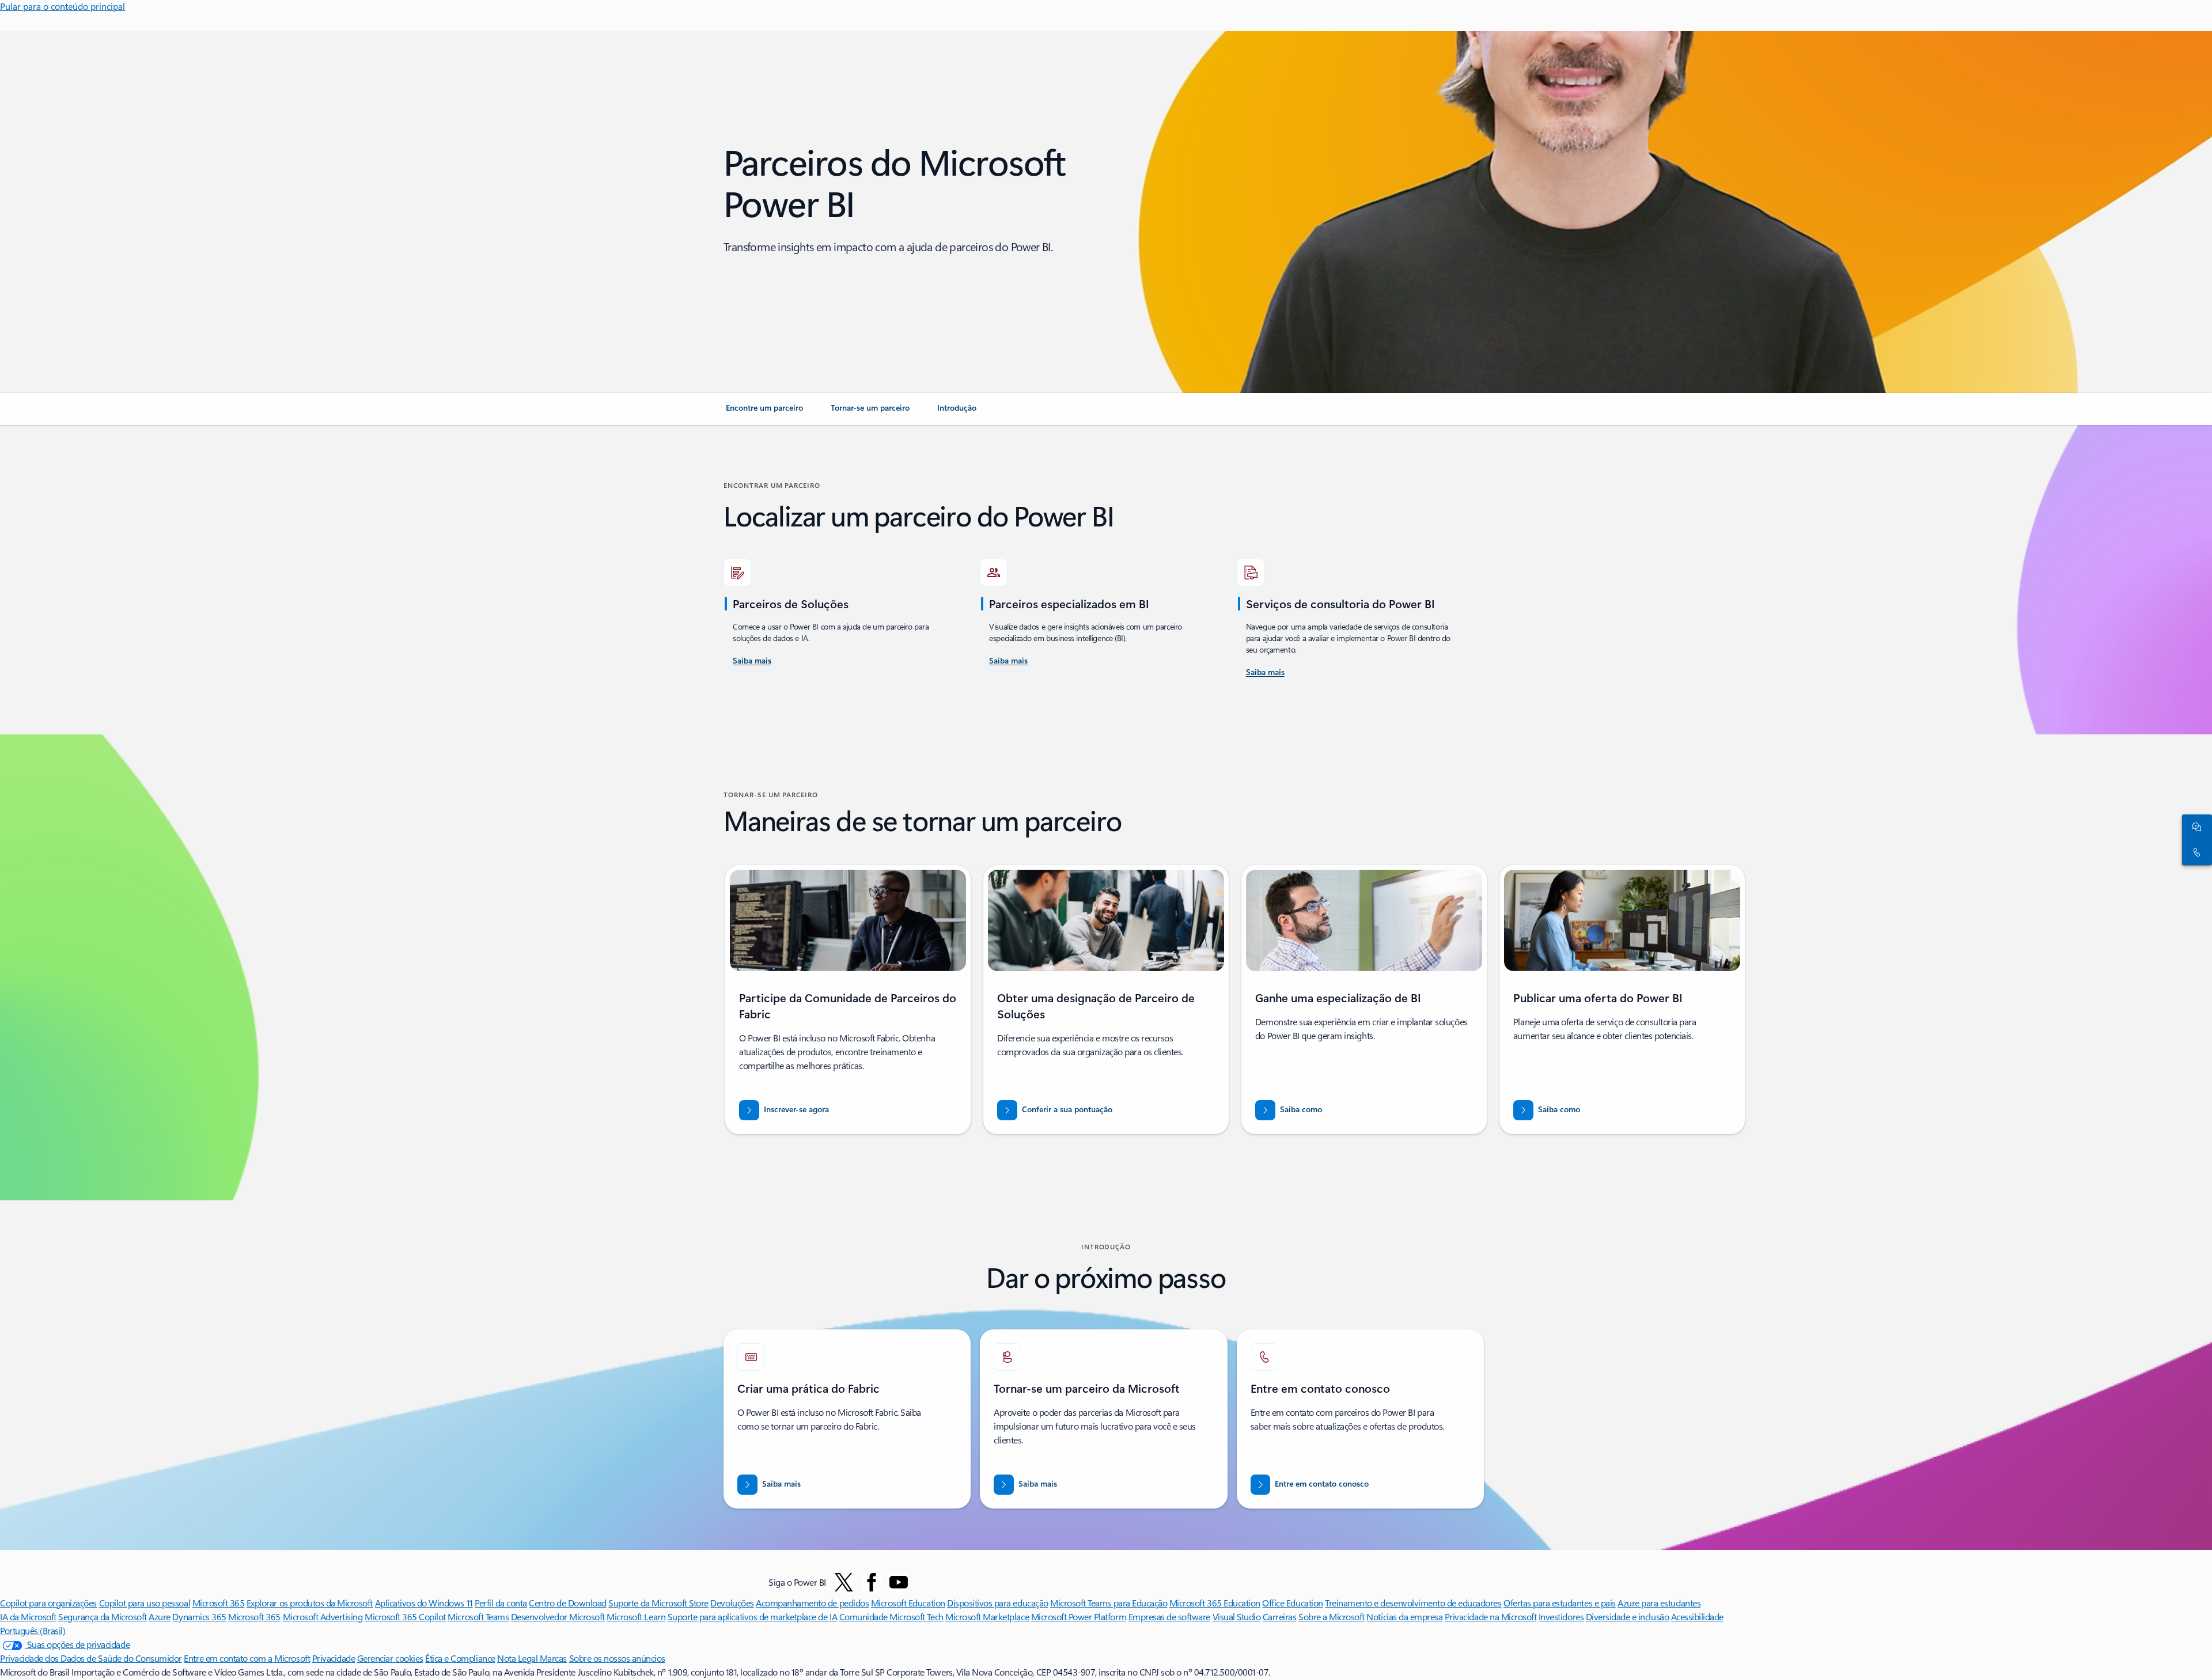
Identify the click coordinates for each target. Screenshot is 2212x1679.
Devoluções (732, 1603)
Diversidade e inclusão (1627, 1617)
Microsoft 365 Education (1215, 1603)
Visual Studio (1237, 1617)
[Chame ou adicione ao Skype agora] (2195, 852)
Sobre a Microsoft (1332, 1617)
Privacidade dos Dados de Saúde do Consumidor (91, 1658)
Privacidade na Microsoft (1491, 1617)
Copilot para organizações (48, 1603)
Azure (160, 1617)
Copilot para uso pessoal (145, 1603)
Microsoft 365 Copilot (405, 1617)
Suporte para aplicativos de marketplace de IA (752, 1617)
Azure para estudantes (1659, 1603)
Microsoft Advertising (323, 1617)
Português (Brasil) (33, 1630)
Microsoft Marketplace (987, 1617)
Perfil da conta (501, 1603)
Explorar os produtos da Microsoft (310, 1603)
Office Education (1292, 1603)
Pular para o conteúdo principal (63, 6)
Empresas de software (1169, 1617)
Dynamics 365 (199, 1617)
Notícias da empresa (1404, 1617)
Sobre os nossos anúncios (617, 1658)
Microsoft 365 (219, 1603)
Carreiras (1280, 1617)
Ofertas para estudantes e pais (1560, 1603)
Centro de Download (567, 1603)
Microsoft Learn (636, 1617)
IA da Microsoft (28, 1617)
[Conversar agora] (2195, 827)
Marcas (553, 1658)
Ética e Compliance (460, 1658)
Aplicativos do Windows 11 (424, 1603)
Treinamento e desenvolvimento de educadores (1413, 1603)
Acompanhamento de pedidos (812, 1603)
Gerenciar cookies (390, 1658)
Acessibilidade (1697, 1617)
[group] (848, 1000)
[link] (764, 412)
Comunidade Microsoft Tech (891, 1617)
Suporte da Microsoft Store (658, 1603)
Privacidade (334, 1658)
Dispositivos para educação (998, 1603)
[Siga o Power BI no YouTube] (899, 1582)
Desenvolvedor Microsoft (558, 1617)
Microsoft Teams (478, 1617)
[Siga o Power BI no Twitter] (844, 1582)
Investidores (1561, 1617)
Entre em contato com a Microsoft (247, 1658)
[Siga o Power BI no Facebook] (872, 1582)
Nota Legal (518, 1658)
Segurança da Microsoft (102, 1617)
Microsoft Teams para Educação (1109, 1603)
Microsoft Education (908, 1603)
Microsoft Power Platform (1079, 1617)
